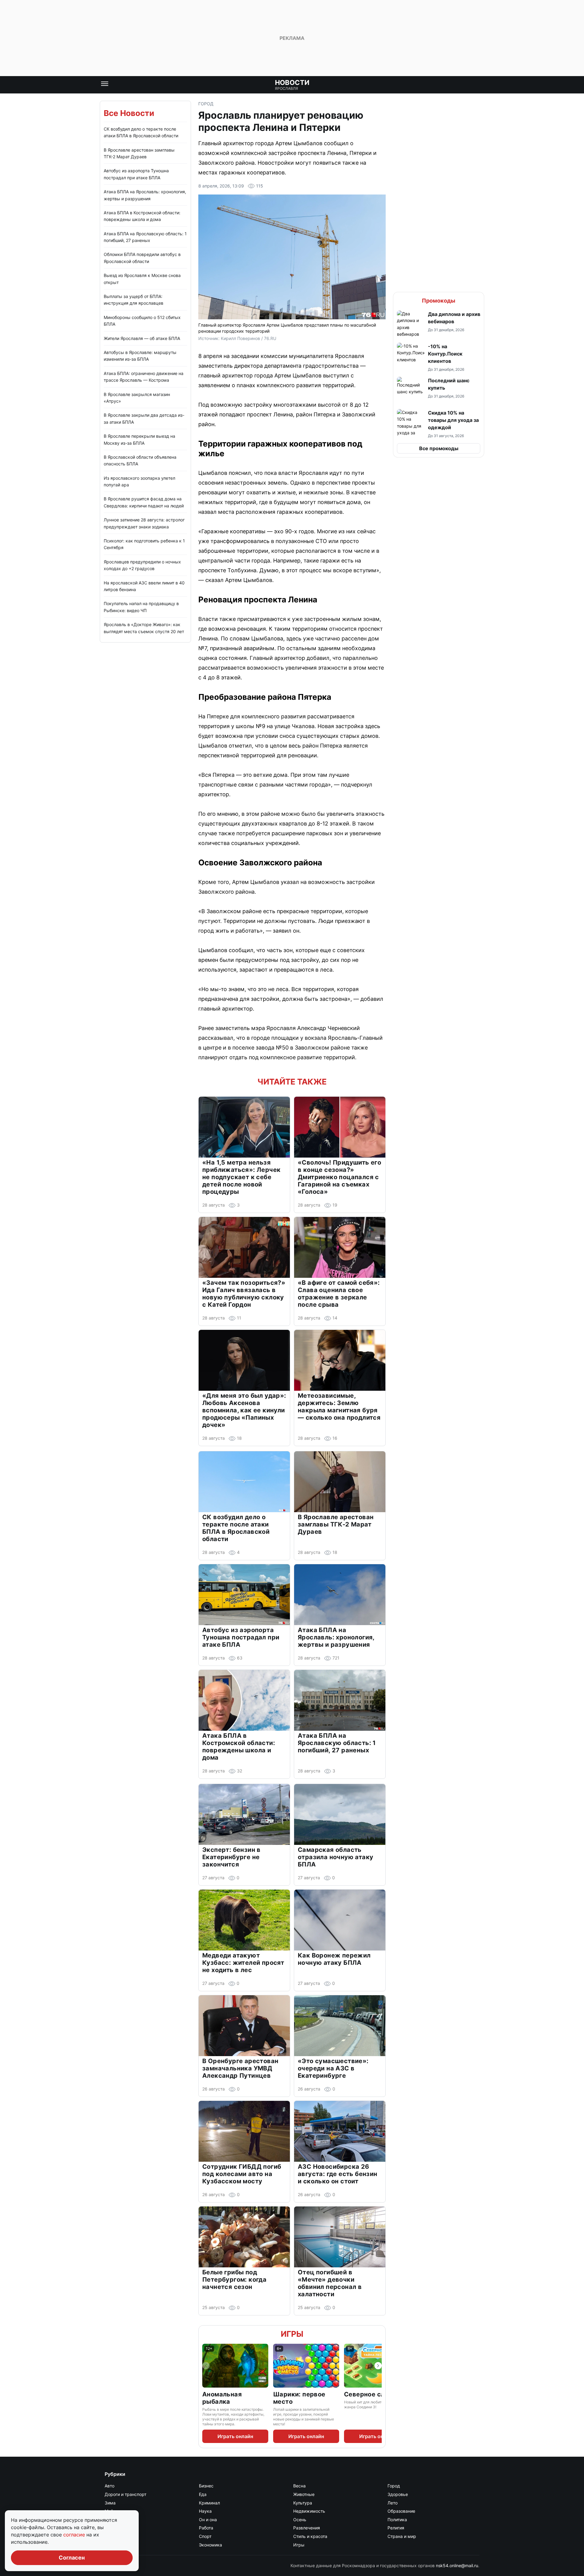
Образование (401, 2511)
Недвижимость (309, 2511)
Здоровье (398, 2494)
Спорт (205, 2536)
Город (206, 104)
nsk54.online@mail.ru (457, 2565)
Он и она (208, 2520)
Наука (205, 2511)
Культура (303, 2503)
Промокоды (439, 301)
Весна (299, 2486)
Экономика (210, 2545)
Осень (300, 2520)
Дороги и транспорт (125, 2494)
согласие (75, 2535)
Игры (292, 2334)
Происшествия (120, 2528)
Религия (396, 2528)
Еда (203, 2494)
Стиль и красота (310, 2536)
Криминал (209, 2503)
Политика (397, 2520)
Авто (109, 2486)
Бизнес (206, 2486)
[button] (439, 324)
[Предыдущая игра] (206, 2366)
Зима (110, 2503)
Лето (393, 2503)
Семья (111, 2536)
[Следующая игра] (378, 2366)
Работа (206, 2528)
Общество (115, 2520)
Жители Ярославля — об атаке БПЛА (142, 338)
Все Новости (129, 113)
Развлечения (307, 2528)
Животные (304, 2494)
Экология (114, 2545)
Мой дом (114, 2511)
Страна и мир (402, 2536)
